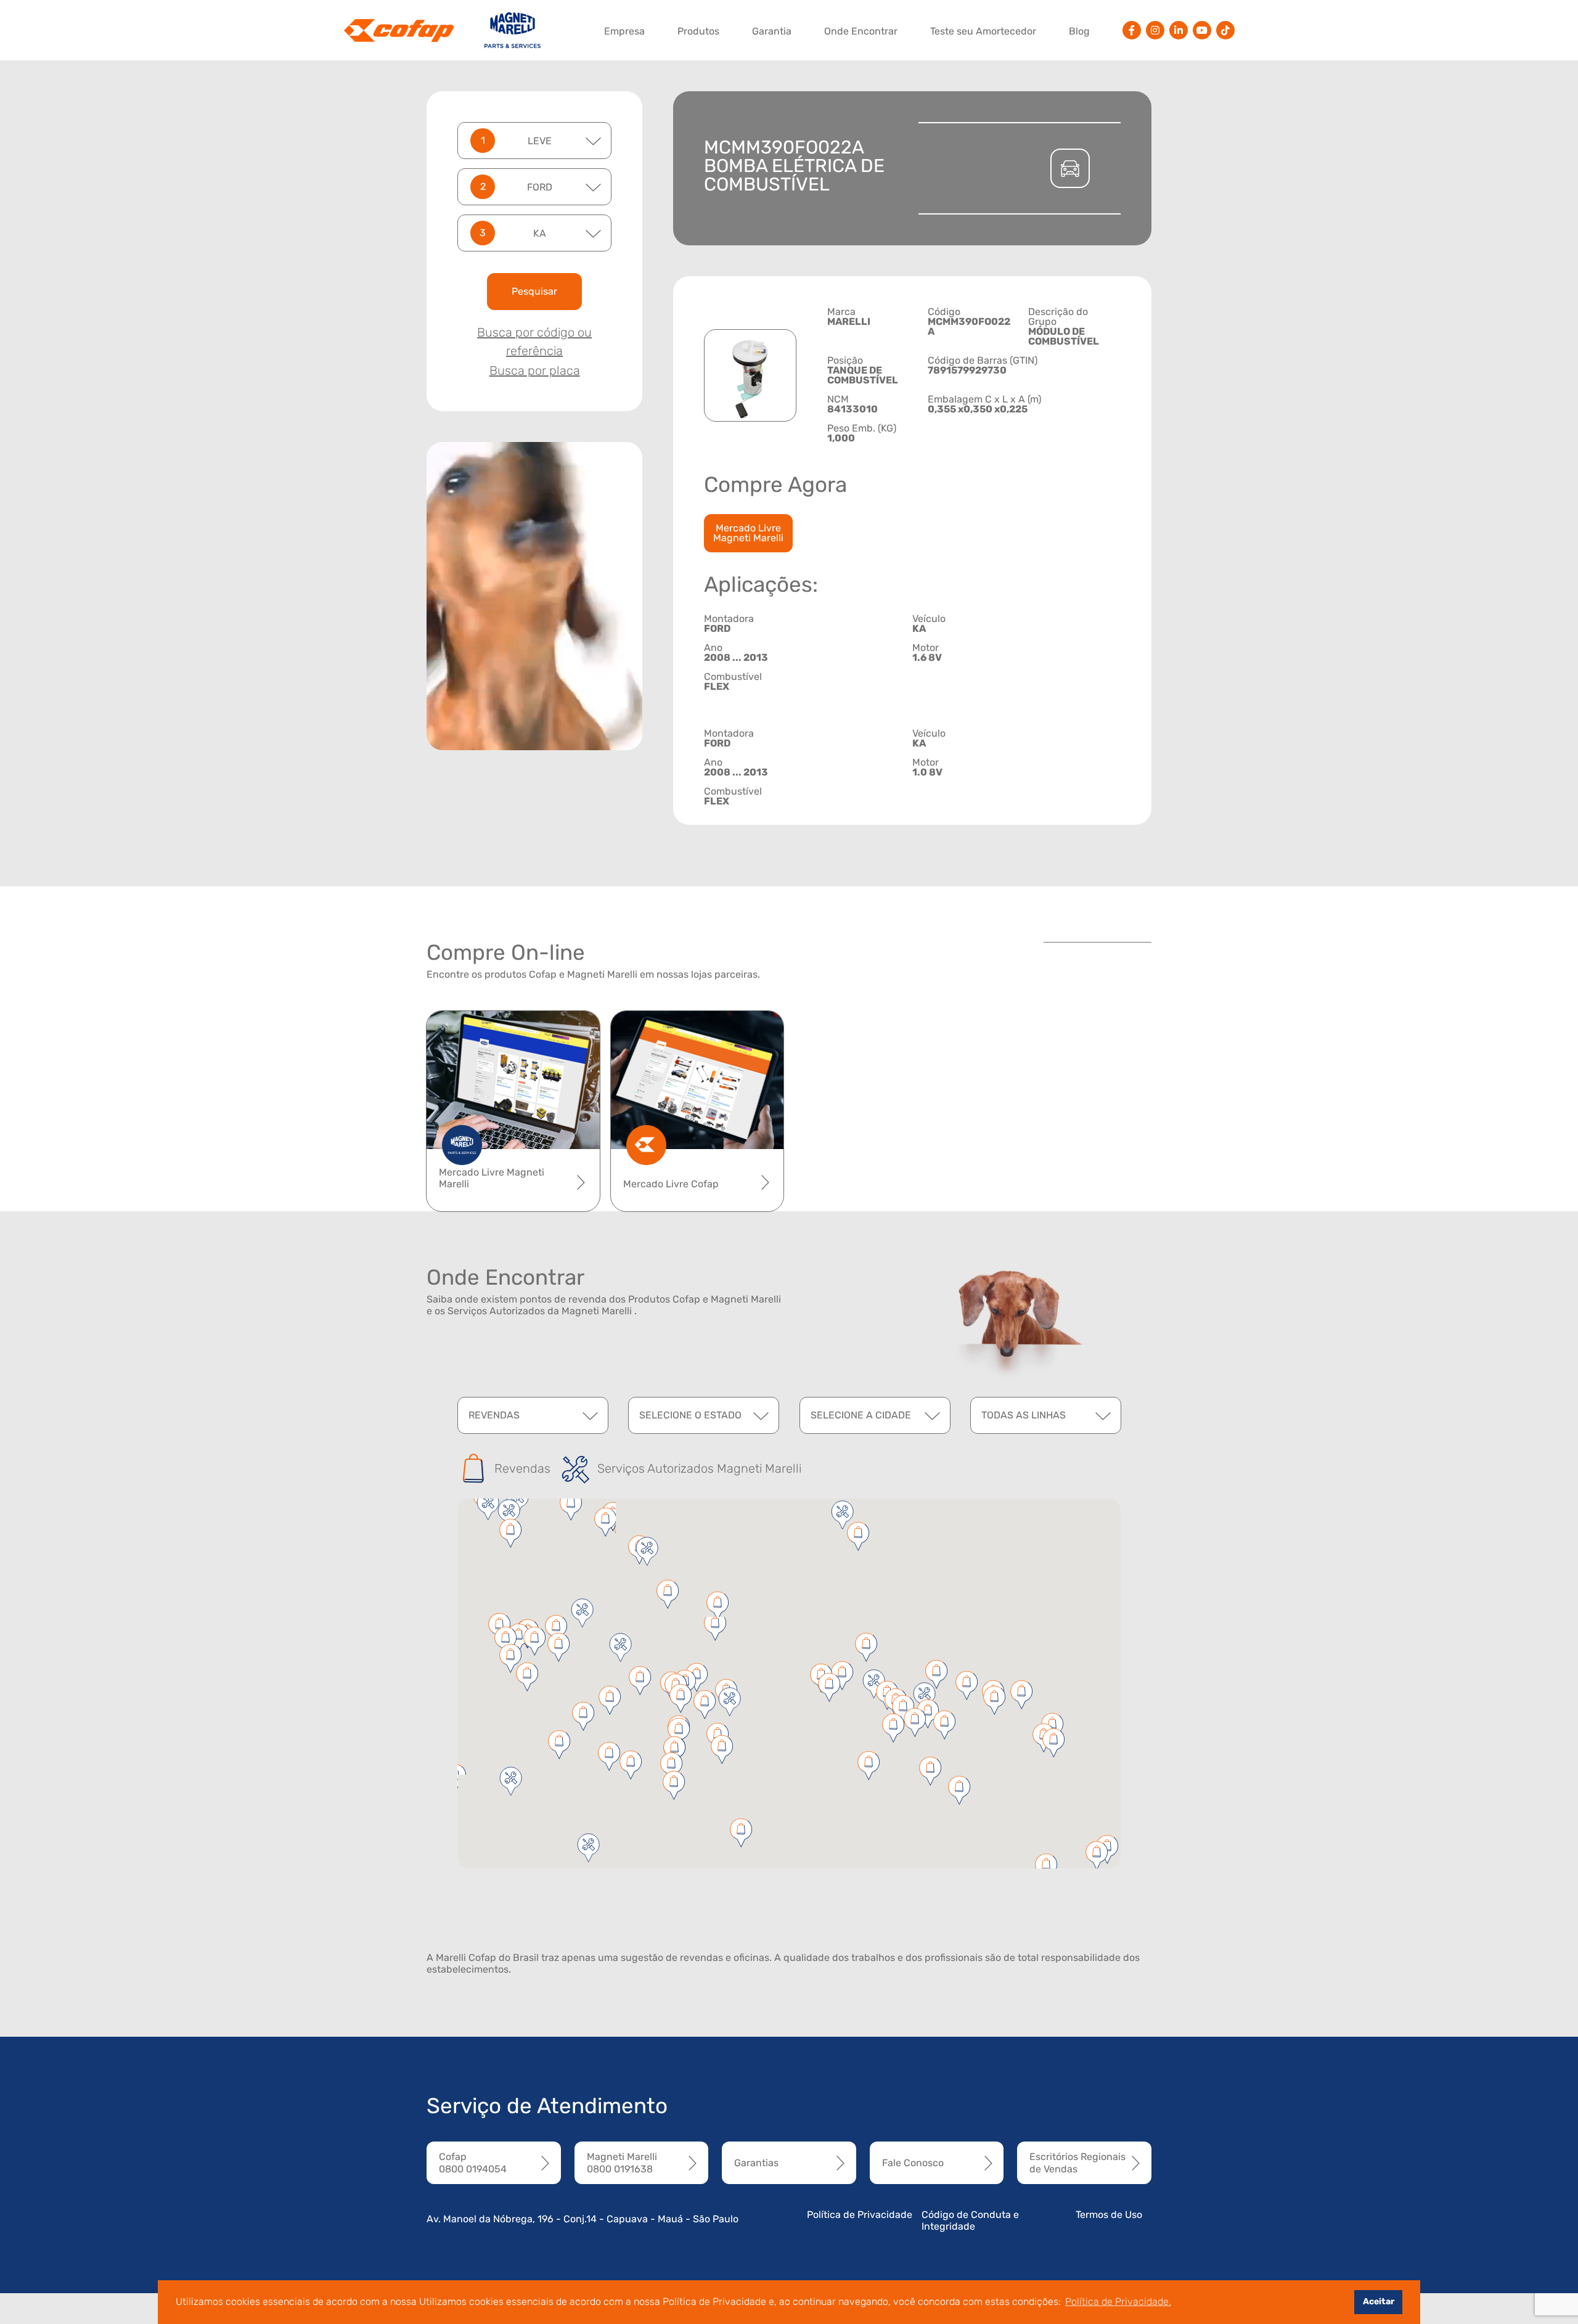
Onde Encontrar (861, 31)
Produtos (698, 31)
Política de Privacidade (860, 2215)
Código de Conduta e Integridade (970, 2220)
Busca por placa (535, 370)
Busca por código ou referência (534, 342)
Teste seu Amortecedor (983, 31)
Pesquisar (534, 291)
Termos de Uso (1109, 2215)
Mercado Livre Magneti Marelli (748, 533)
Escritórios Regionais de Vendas (1077, 2162)
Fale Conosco (913, 2163)
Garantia (772, 31)
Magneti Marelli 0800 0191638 (622, 2162)
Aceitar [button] (1379, 2301)
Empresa (624, 31)
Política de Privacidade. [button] (1118, 2301)
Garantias (756, 2163)
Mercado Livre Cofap (671, 1184)
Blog (1079, 31)
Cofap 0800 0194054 (473, 2162)
